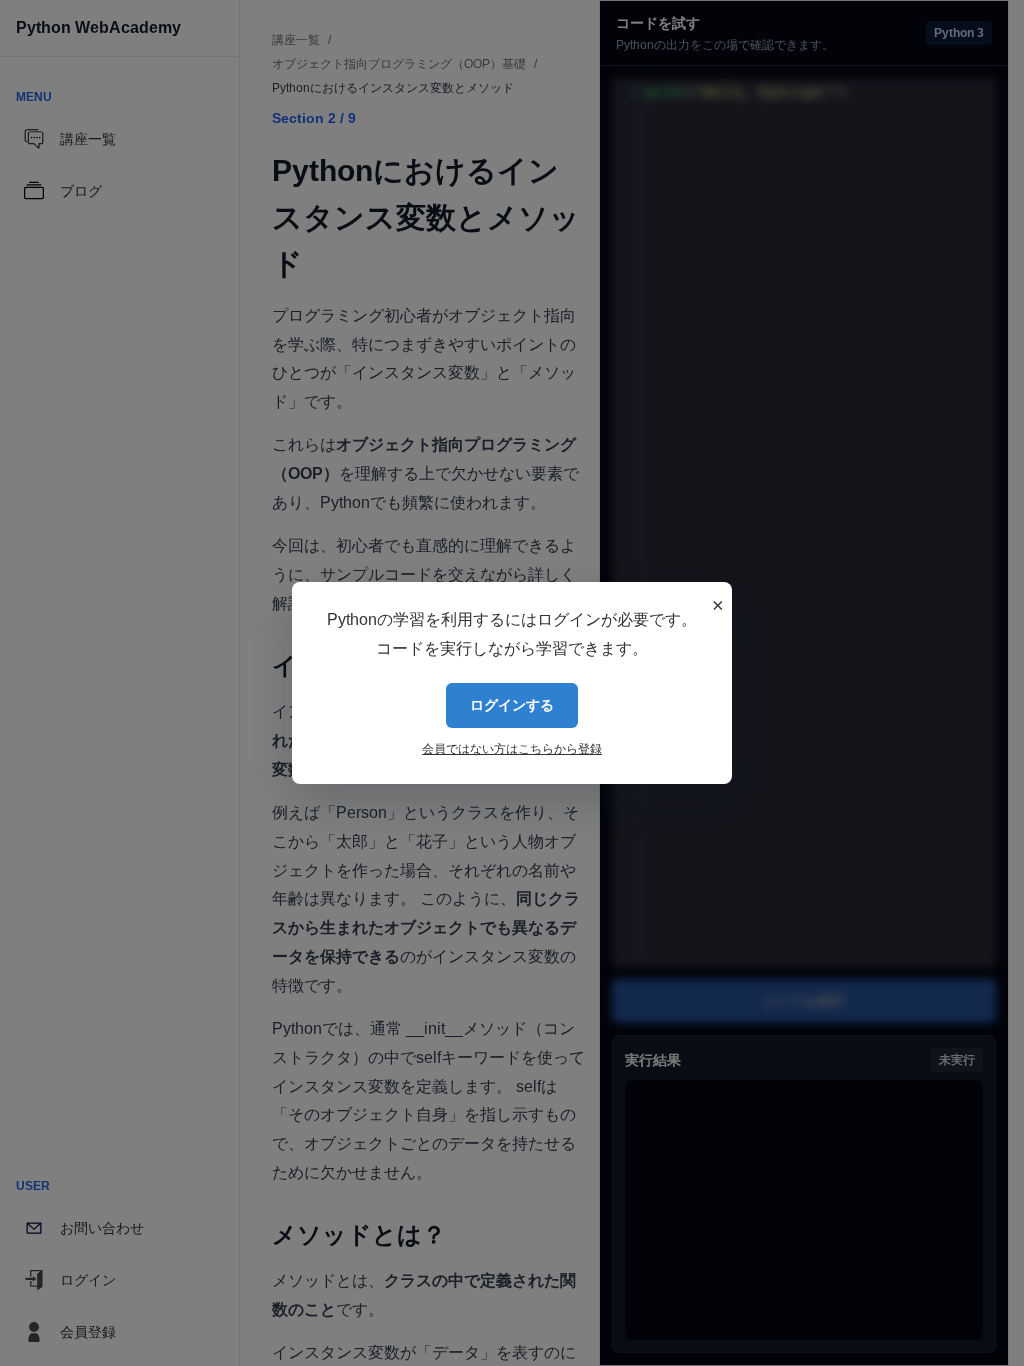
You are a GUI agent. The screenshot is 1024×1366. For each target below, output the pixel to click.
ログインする (512, 705)
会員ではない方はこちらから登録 (512, 749)
